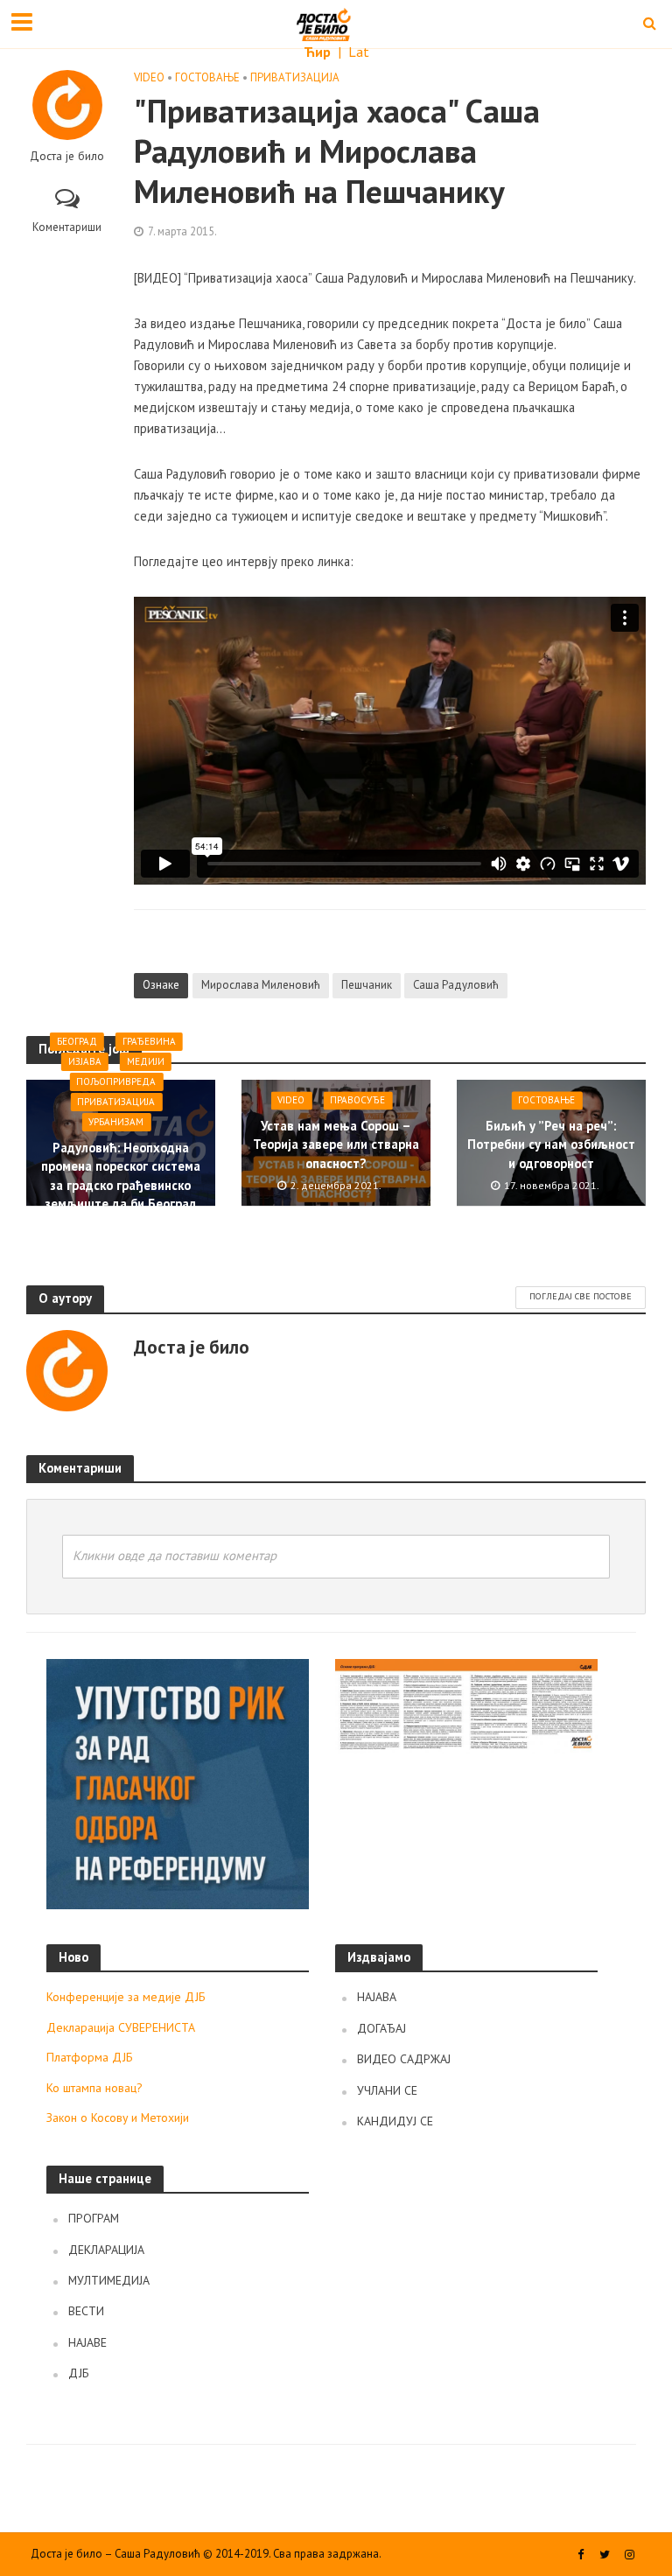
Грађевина (149, 1041)
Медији (146, 1061)
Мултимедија (109, 2280)
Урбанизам (116, 1122)
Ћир (319, 52)
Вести (86, 2311)
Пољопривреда (116, 1081)
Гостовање (207, 77)
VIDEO (149, 77)
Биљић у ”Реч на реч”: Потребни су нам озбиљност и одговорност (551, 1144)
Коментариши (67, 227)
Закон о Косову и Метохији (118, 2117)
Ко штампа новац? (94, 2088)
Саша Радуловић (456, 985)
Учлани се (387, 2090)
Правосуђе (357, 1100)
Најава (377, 1997)
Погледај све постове (581, 1296)
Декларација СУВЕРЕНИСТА (121, 2027)
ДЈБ (79, 2373)
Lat (359, 52)
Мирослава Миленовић (261, 985)
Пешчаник (367, 985)
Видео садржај (404, 2059)
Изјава (85, 1061)
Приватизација (295, 77)
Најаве (87, 2342)
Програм (94, 2218)
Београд (77, 1041)
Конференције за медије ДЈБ (126, 1997)
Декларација (106, 2250)
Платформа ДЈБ (90, 2057)
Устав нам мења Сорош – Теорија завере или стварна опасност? (336, 1144)
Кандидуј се (395, 2121)
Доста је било (67, 156)
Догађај (381, 2028)
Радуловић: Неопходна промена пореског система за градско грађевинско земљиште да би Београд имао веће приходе (121, 1185)
